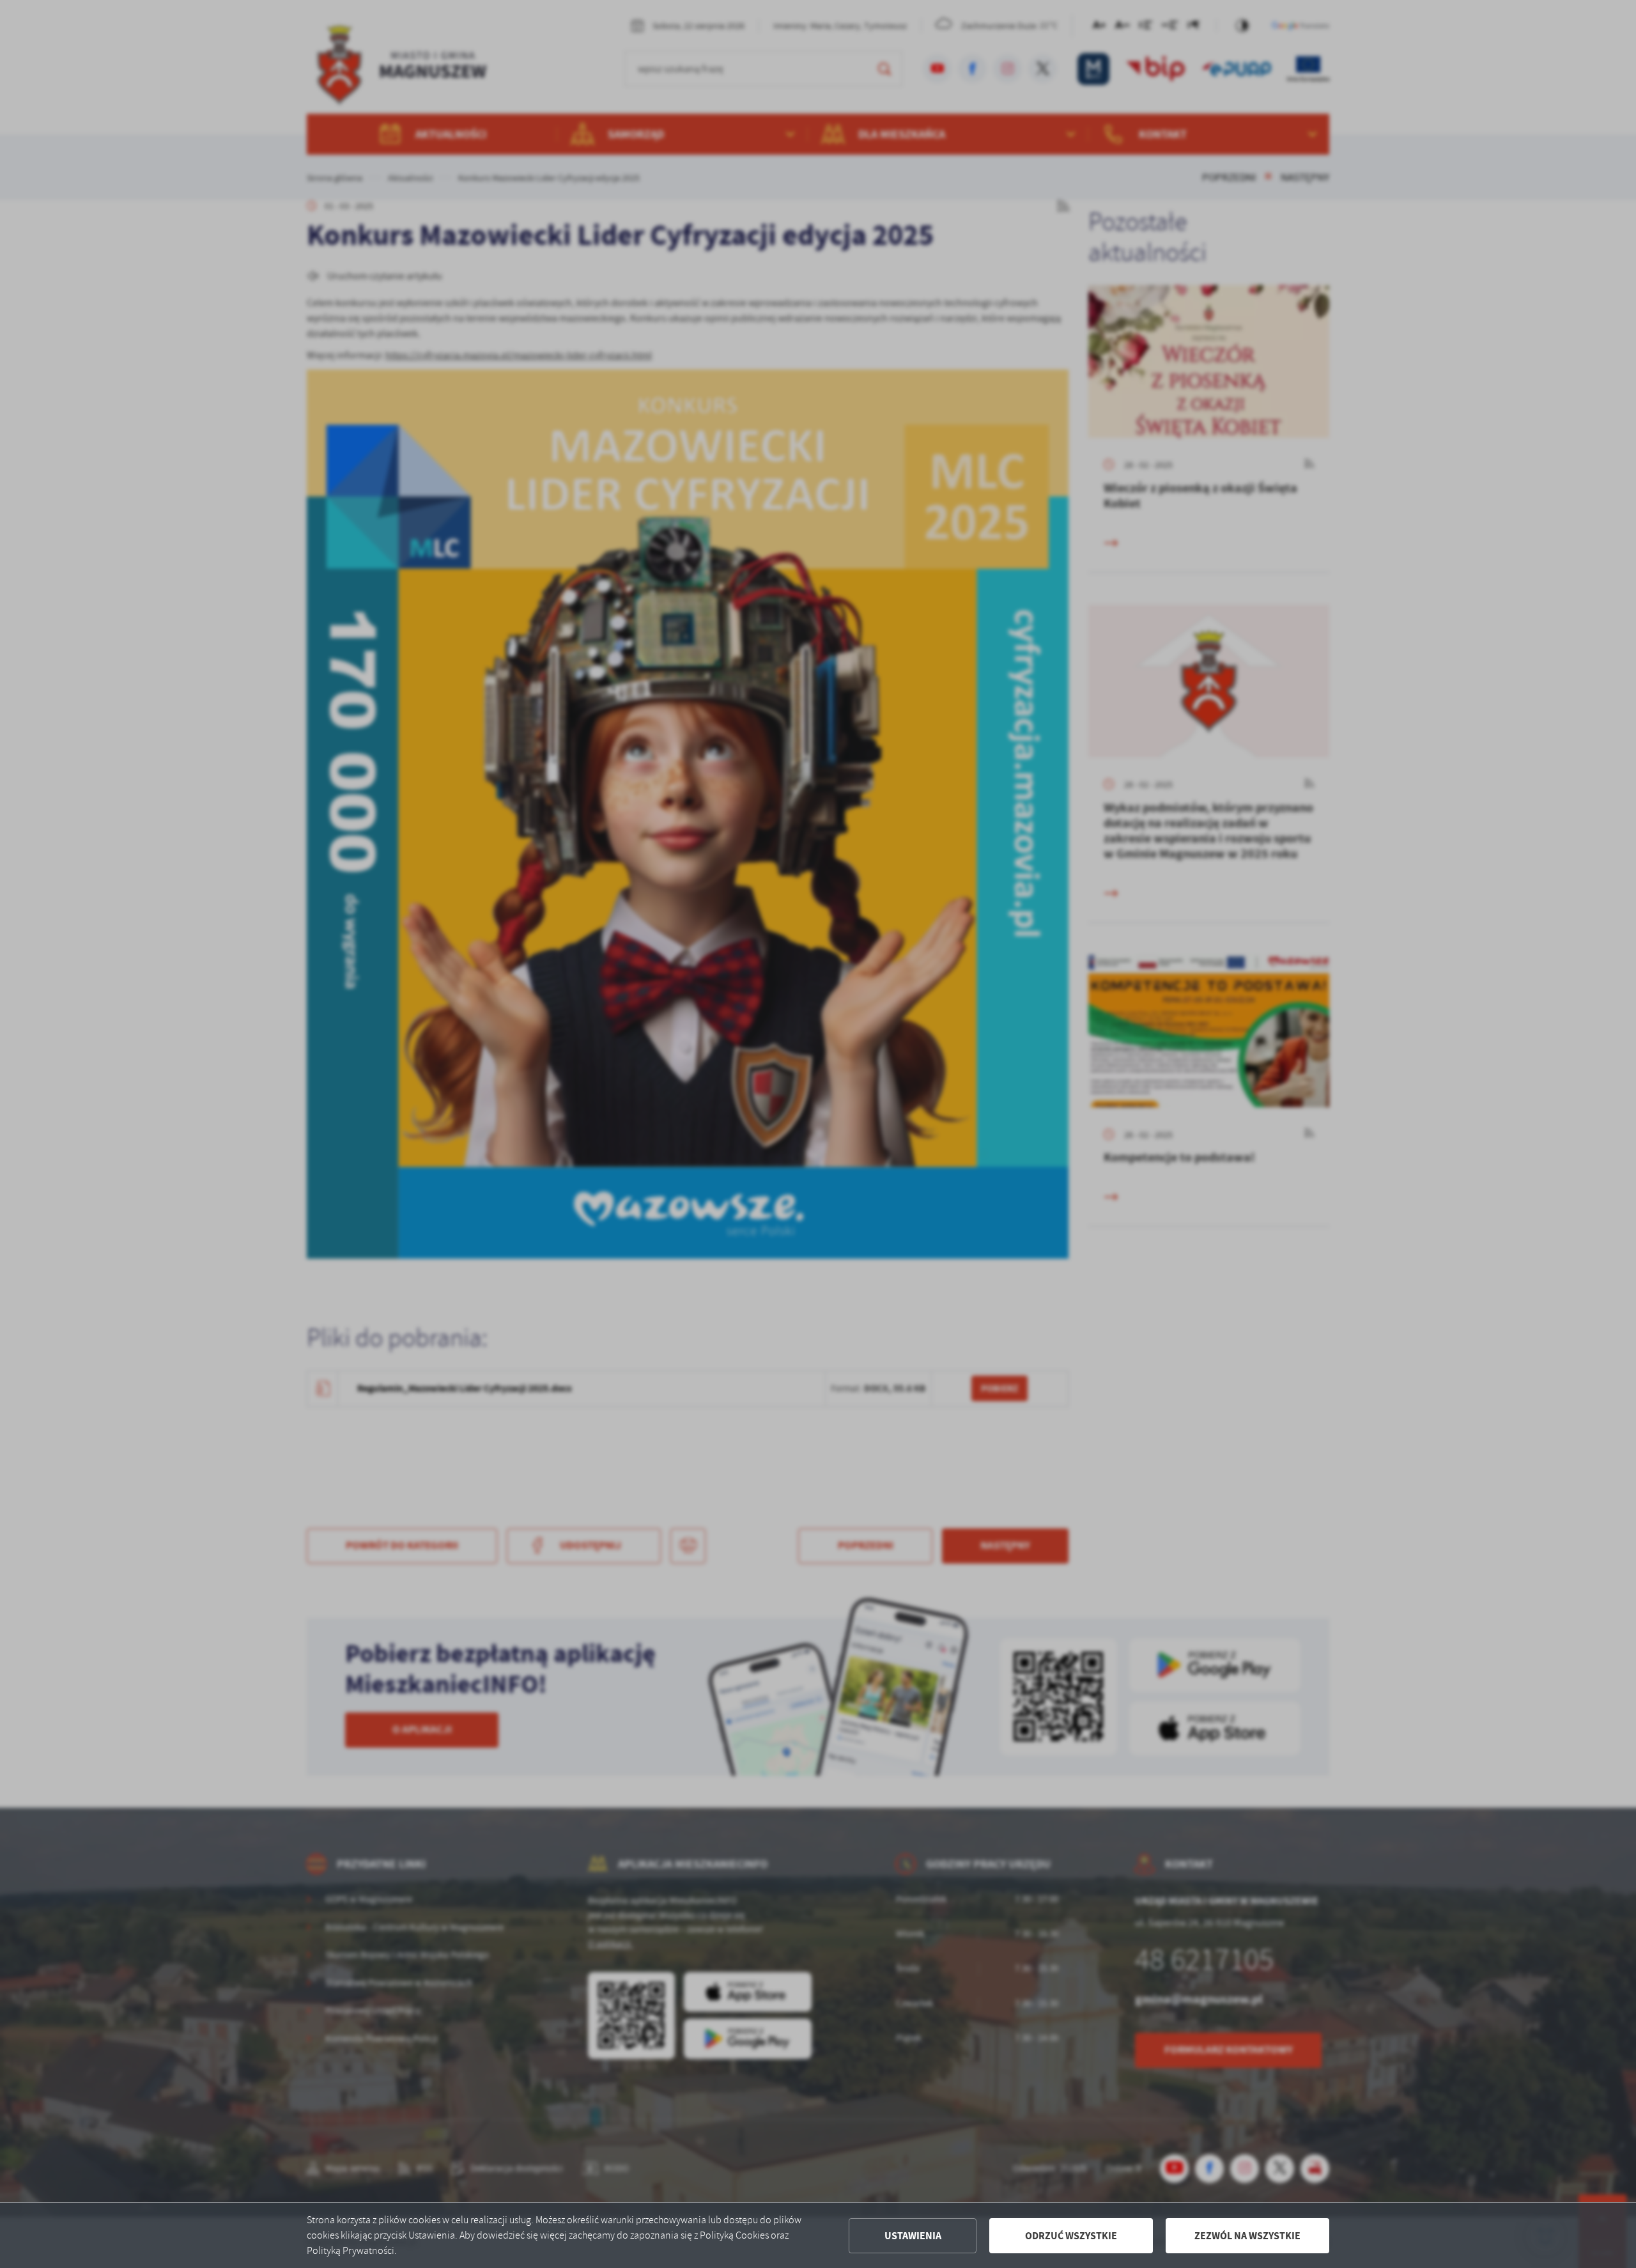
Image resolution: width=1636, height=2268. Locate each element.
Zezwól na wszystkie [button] (1247, 2236)
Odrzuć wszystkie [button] (1071, 2236)
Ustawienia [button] (913, 2236)
